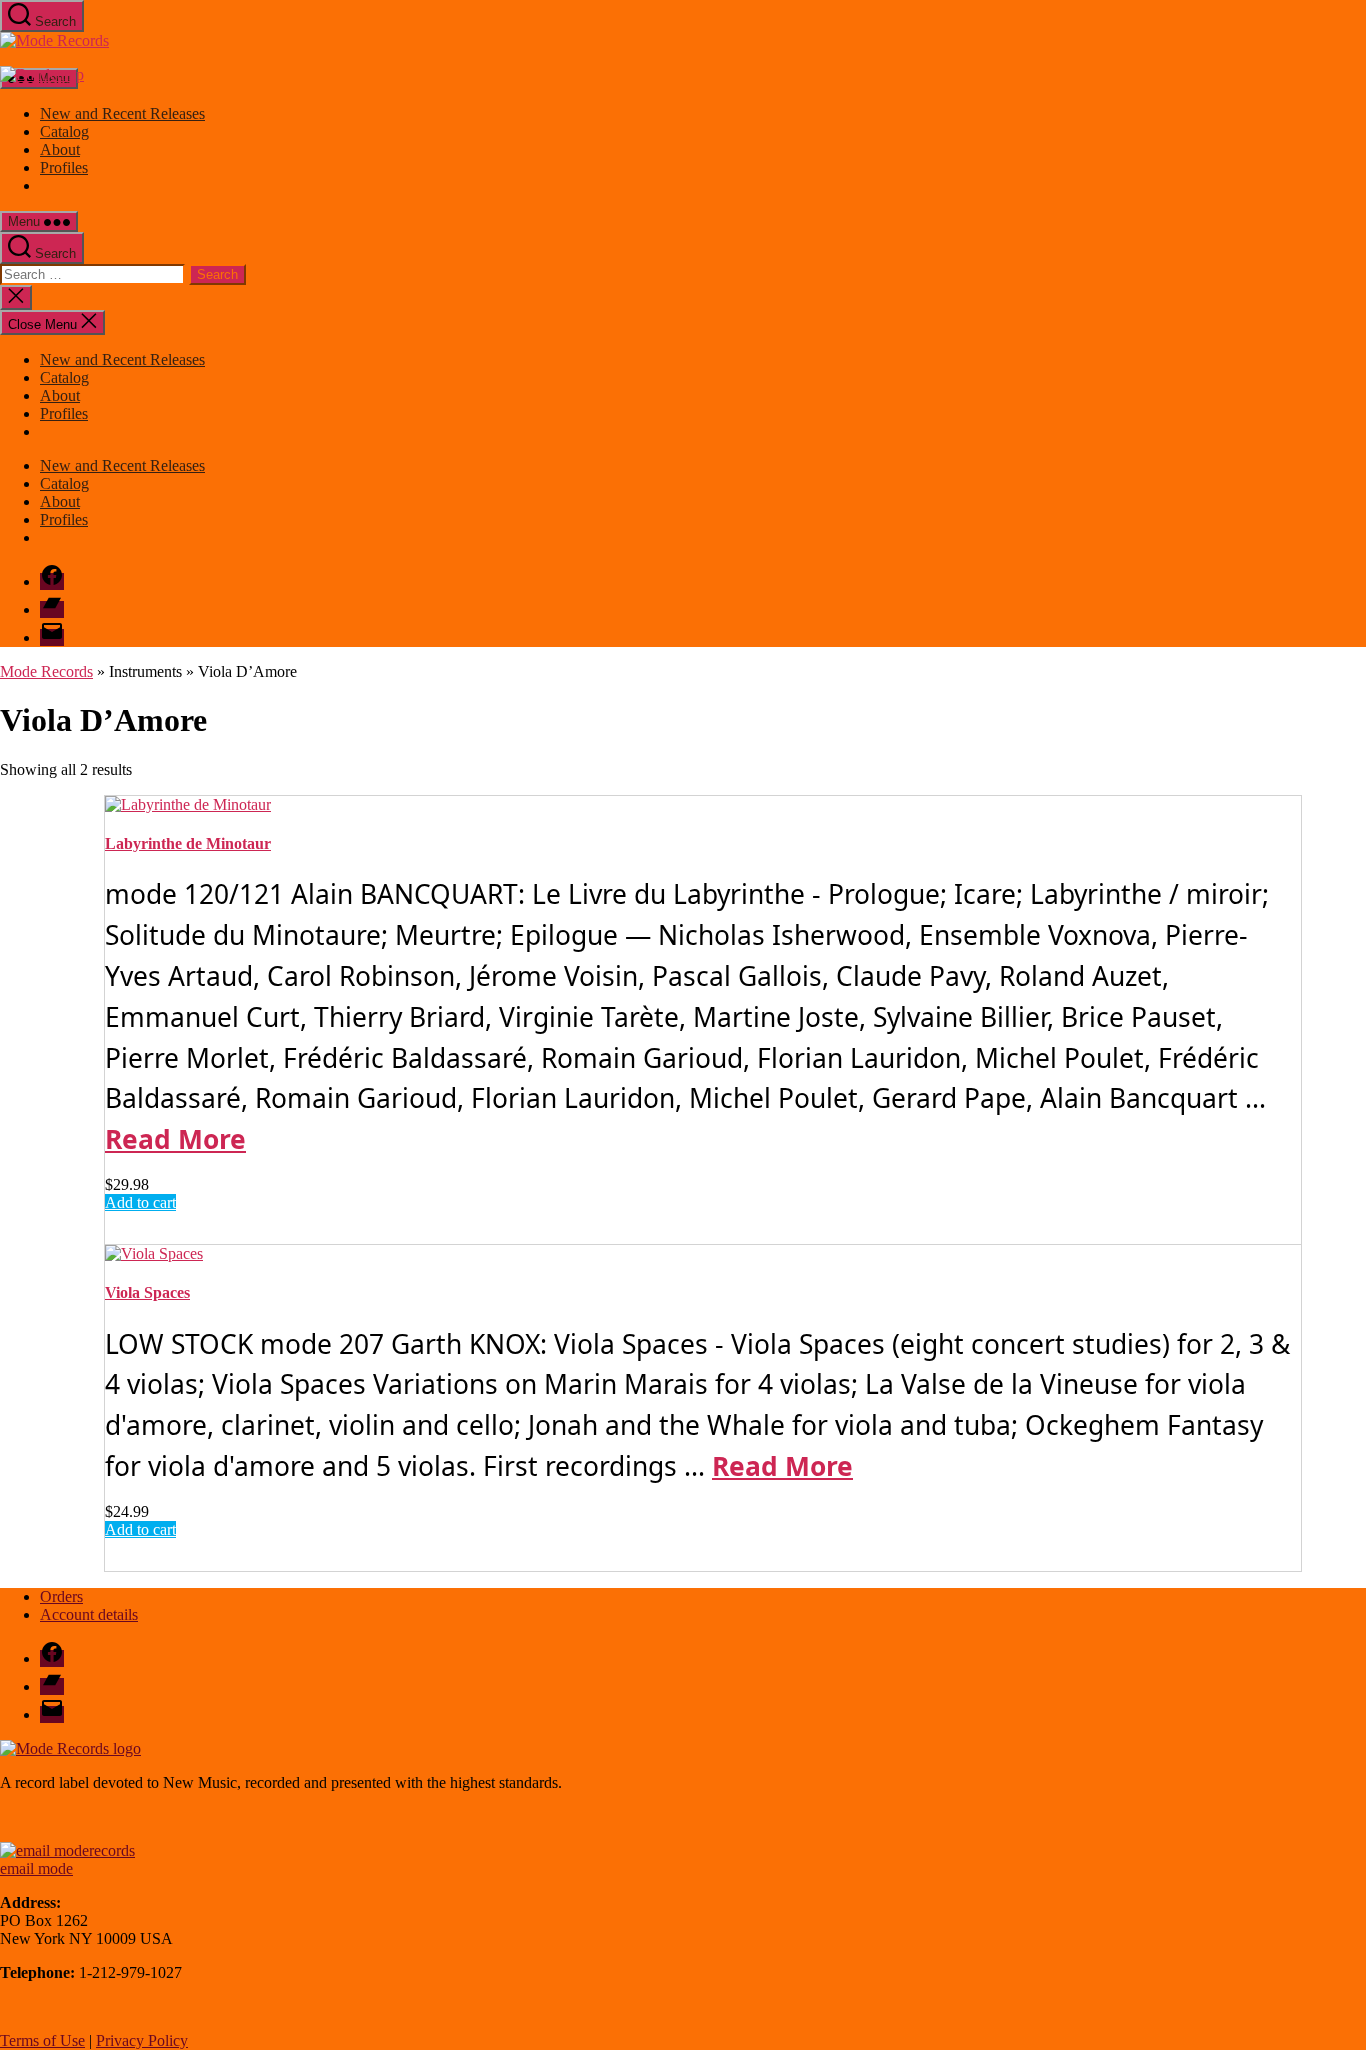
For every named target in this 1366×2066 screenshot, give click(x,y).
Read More (175, 1139)
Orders (61, 1596)
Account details (89, 1614)
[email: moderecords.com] (67, 1850)
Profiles (64, 167)
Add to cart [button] (140, 1202)
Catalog (64, 131)
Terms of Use (42, 2040)
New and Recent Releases (122, 113)
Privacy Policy (142, 2040)
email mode (36, 1868)
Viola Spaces (147, 1292)
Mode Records (46, 671)
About (60, 149)
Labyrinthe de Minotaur (188, 843)
